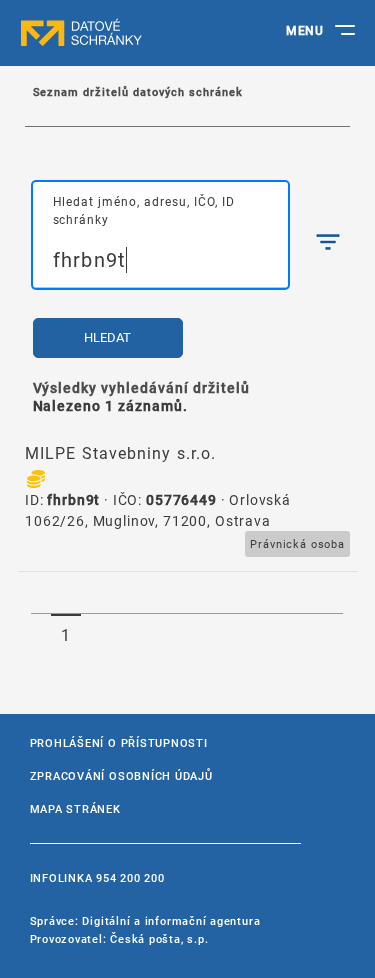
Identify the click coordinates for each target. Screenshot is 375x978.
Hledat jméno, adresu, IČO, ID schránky (144, 200)
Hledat (107, 337)
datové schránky (120, 33)
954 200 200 (130, 877)
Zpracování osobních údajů (121, 775)
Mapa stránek (75, 808)
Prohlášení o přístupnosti (119, 742)
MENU (304, 30)
